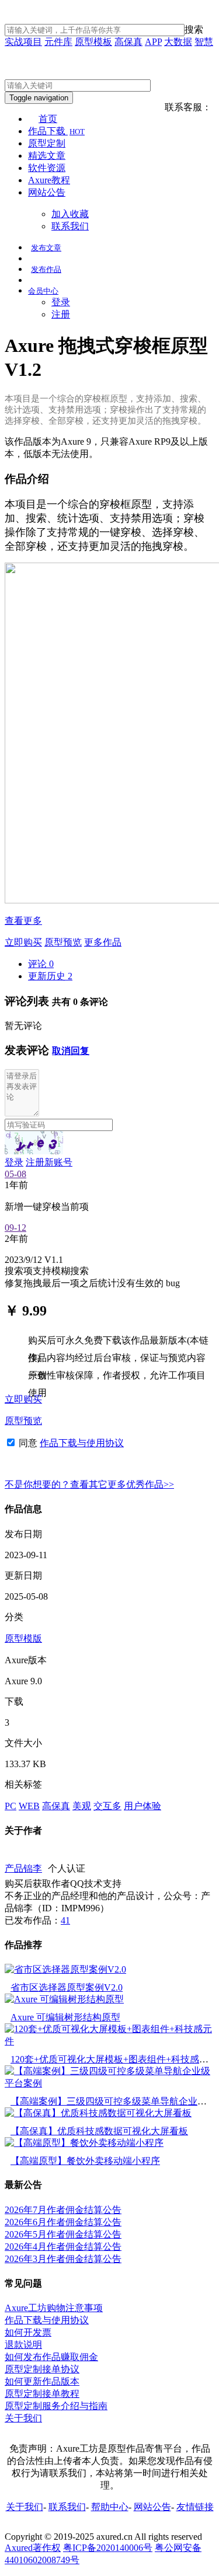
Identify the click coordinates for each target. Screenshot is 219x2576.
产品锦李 (23, 1868)
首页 (48, 119)
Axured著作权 (33, 2548)
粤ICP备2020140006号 (108, 2548)
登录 (61, 302)
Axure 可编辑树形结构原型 (65, 2017)
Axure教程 (49, 180)
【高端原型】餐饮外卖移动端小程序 (85, 2161)
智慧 (204, 42)
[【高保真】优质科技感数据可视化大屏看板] (98, 2113)
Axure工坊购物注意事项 (54, 2308)
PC (11, 1806)
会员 (43, 291)
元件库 (58, 42)
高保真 (128, 42)
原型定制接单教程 (42, 2394)
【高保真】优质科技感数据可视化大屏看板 (99, 2131)
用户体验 (142, 1806)
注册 (61, 314)
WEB (29, 1806)
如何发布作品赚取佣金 (51, 2357)
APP (153, 42)
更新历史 (50, 976)
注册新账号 (49, 1162)
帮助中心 (110, 2507)
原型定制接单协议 (42, 2369)
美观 (82, 1806)
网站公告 (47, 192)
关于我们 (23, 2418)
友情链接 (195, 2507)
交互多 (107, 1806)
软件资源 (47, 168)
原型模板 (93, 42)
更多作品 (103, 942)
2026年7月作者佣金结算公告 (63, 2210)
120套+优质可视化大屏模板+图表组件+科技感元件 (114, 2059)
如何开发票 (28, 2332)
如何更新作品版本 (42, 2381)
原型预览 (63, 942)
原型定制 (47, 143)
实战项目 (23, 42)
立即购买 (23, 942)
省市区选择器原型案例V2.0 (67, 1987)
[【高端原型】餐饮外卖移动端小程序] (84, 2143)
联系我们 (70, 226)
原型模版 (23, 1638)
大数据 (178, 42)
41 (65, 1920)
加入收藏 (70, 214)
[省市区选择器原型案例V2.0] (65, 1969)
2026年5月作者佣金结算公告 (63, 2234)
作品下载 (56, 131)
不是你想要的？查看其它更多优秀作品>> (89, 1484)
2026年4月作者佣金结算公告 (63, 2247)
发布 (46, 248)
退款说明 (23, 2345)
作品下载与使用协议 (82, 1443)
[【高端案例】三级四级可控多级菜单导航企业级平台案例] (109, 2083)
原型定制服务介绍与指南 (56, 2406)
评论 (41, 964)
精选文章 (47, 156)
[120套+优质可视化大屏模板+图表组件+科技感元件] (109, 2041)
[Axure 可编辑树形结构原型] (64, 1999)
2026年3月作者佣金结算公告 (63, 2259)
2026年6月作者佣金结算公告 (63, 2222)
